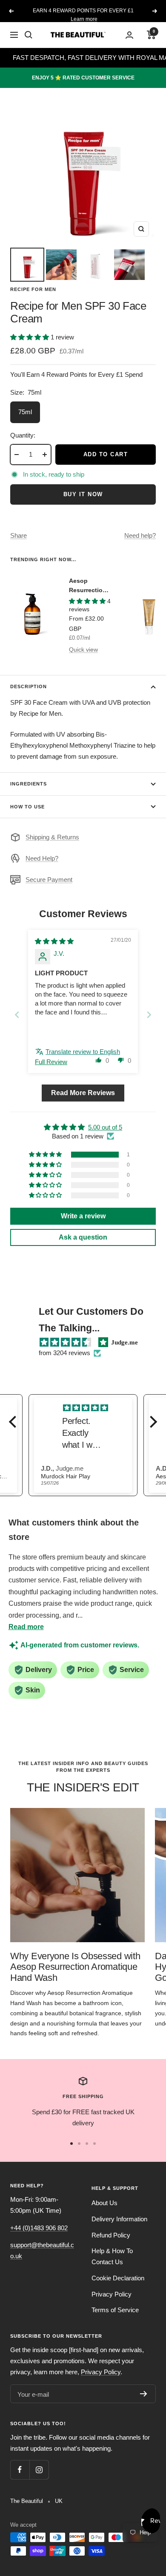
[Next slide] (149, 1015)
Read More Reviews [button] (83, 1093)
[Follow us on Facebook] (20, 2470)
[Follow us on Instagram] (39, 2470)
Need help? (140, 535)
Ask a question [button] (83, 1237)
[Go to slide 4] (94, 2144)
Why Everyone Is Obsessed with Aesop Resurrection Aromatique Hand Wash (75, 1967)
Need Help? (42, 858)
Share (19, 535)
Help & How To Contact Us (112, 2256)
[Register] (144, 2394)
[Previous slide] (17, 1015)
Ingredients (29, 784)
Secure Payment (49, 880)
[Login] (129, 35)
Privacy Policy (112, 2294)
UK (59, 2501)
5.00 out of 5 (105, 1127)
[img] (54, 941)
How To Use (27, 807)
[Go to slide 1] (72, 2144)
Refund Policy (111, 2235)
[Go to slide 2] (79, 2144)
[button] (30, 337)
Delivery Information (119, 2219)
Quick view (83, 650)
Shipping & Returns (52, 837)
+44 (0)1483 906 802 (39, 2228)
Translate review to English (83, 1052)
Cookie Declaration (118, 2278)
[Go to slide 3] (87, 2144)
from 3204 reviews (64, 1353)
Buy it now (83, 494)
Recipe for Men (33, 289)
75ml (25, 412)
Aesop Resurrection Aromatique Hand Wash (88, 586)
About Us (104, 2203)
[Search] (29, 35)
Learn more (84, 19)
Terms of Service (115, 2310)
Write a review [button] (83, 1216)
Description (29, 686)
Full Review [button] (51, 1062)
